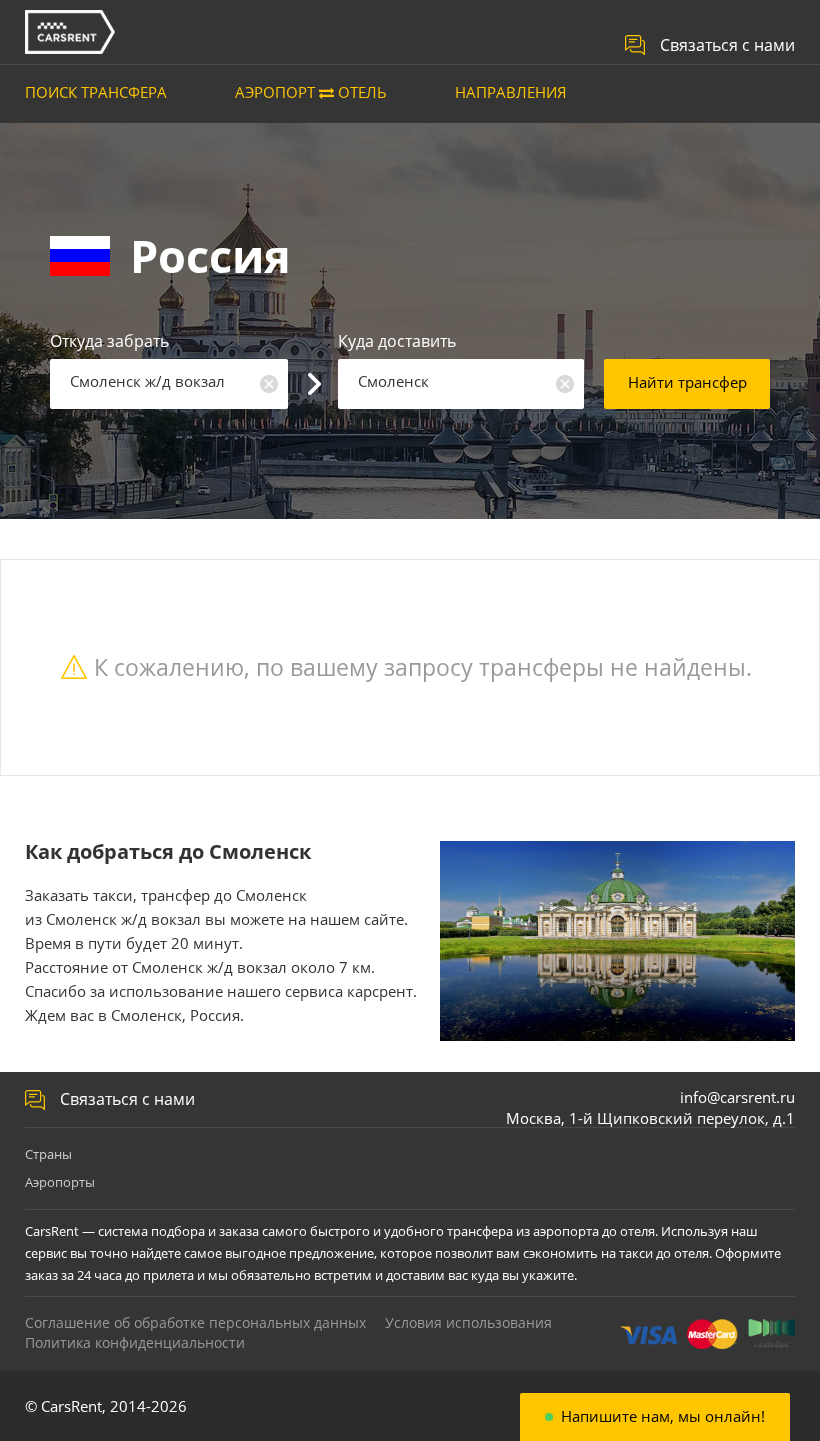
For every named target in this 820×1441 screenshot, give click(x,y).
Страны (48, 1154)
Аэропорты (60, 1182)
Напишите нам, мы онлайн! (663, 1416)
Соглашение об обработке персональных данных (195, 1322)
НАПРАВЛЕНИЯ (511, 92)
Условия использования (468, 1322)
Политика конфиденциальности (135, 1342)
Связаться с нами (727, 45)
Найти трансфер (687, 382)
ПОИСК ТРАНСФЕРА (96, 92)
